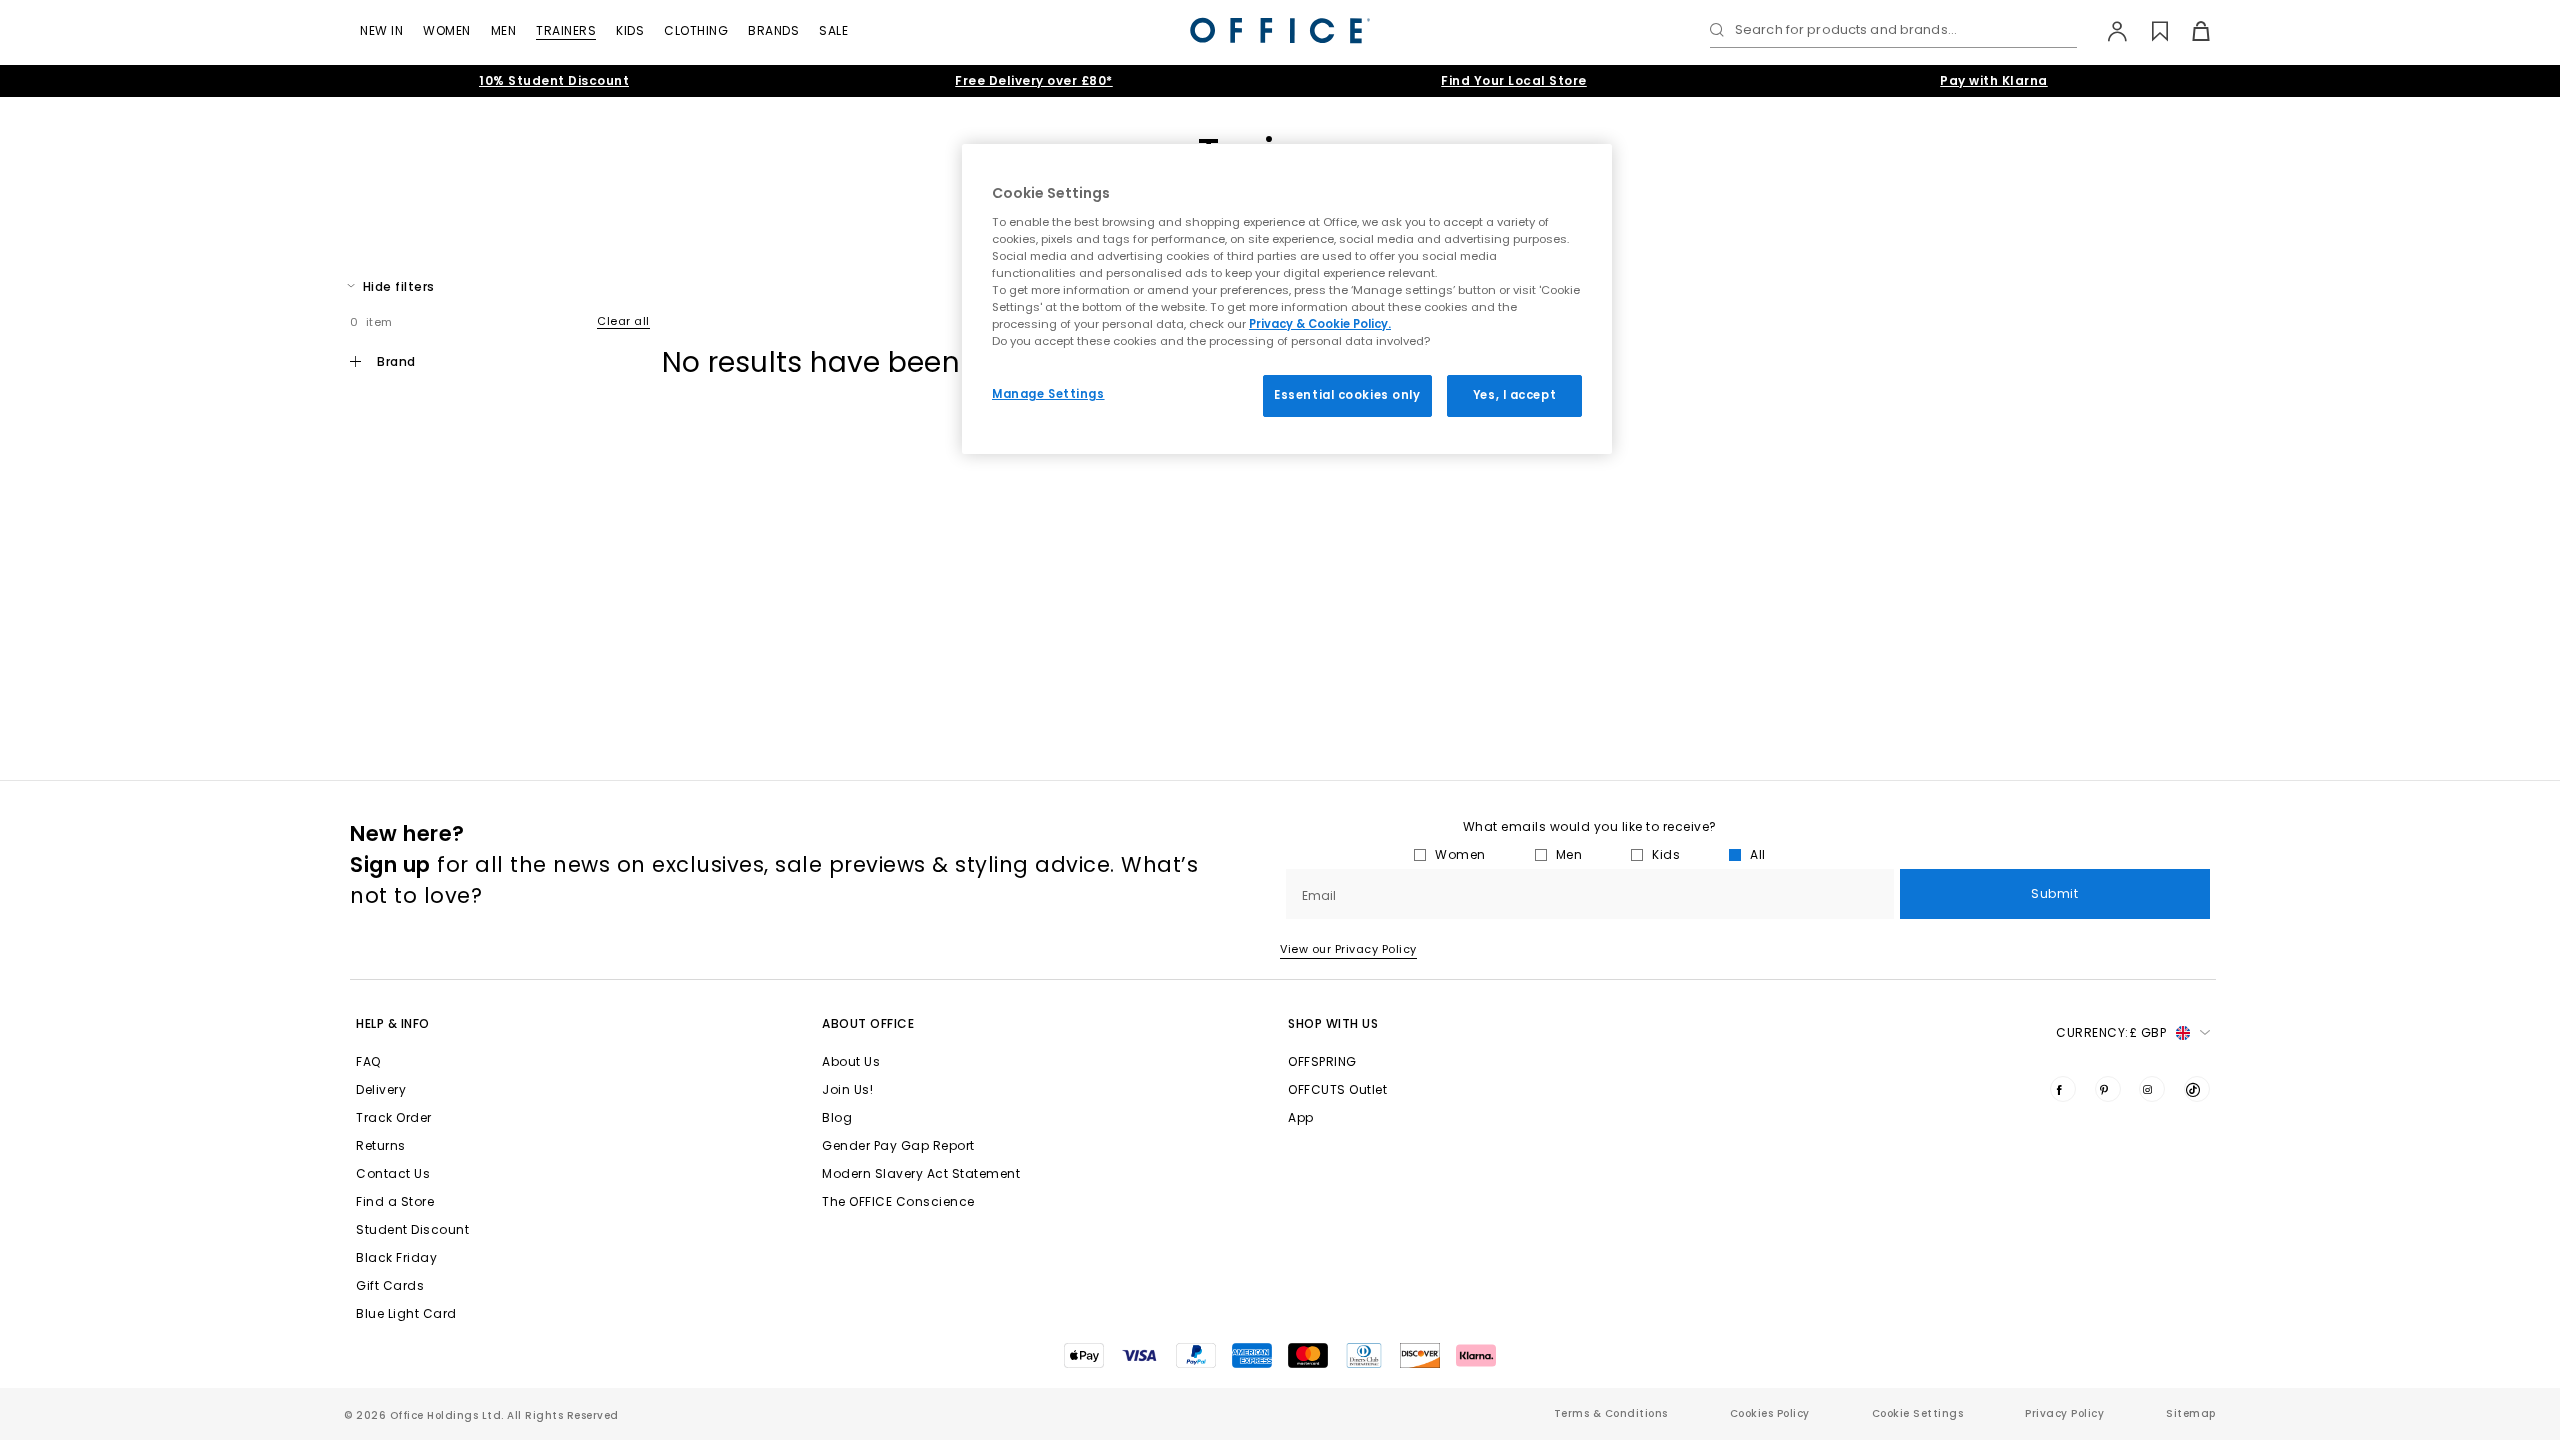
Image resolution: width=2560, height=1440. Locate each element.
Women (447, 30)
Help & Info (393, 1023)
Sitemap (2191, 1413)
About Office (868, 1023)
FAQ (368, 1061)
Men (504, 30)
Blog (837, 1117)
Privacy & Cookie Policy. (1320, 324)
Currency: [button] (2111, 1032)
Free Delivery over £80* (1034, 80)
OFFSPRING (1322, 1061)
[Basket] (2189, 31)
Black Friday (396, 1257)
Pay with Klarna (1994, 80)
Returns (381, 1145)
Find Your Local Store (1514, 80)
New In (381, 30)
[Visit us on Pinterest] (2108, 1089)
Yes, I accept (1514, 395)
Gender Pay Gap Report (898, 1145)
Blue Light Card (406, 1313)
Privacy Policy (2064, 1413)
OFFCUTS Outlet (1337, 1089)
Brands (773, 30)
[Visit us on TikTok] (2197, 1089)
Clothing (696, 30)
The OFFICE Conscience (898, 1201)
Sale (833, 30)
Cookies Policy (1770, 1413)
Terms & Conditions (1611, 1413)
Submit (2054, 893)
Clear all (623, 321)
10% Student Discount (554, 80)
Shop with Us (1333, 1023)
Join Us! (847, 1089)
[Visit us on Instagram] (2152, 1089)
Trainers (566, 30)
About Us (851, 1061)
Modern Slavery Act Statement (921, 1173)
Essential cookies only (1347, 395)
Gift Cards (390, 1285)
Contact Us (393, 1173)
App (1301, 1117)
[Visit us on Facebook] (2063, 1089)
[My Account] (2107, 31)
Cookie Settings (1918, 1413)
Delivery (381, 1089)
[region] (1287, 299)
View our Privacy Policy (1348, 949)
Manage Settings (1048, 394)
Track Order (394, 1117)
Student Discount (412, 1229)
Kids (630, 30)
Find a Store (395, 1201)
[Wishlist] (2148, 31)
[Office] (1280, 30)
